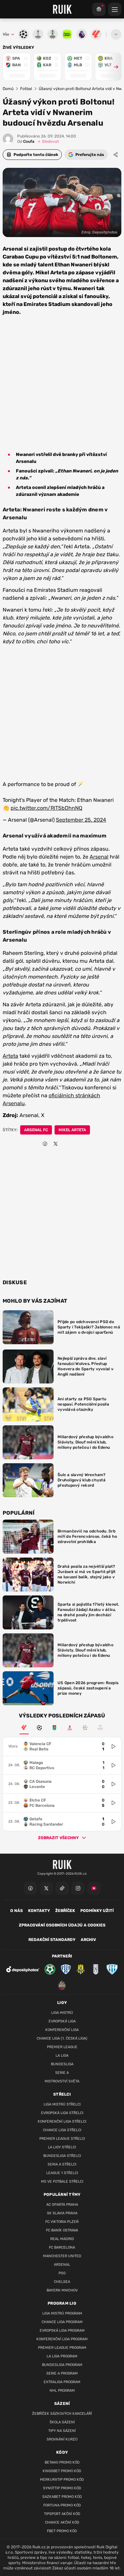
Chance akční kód (62, 2522)
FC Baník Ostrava (62, 2230)
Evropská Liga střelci (62, 2113)
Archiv (88, 1940)
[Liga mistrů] (39, 1728)
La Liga (62, 2056)
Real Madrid (62, 2239)
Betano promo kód (62, 2462)
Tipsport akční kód (62, 2514)
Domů (8, 89)
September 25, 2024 (81, 820)
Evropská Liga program (62, 2331)
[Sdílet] (116, 155)
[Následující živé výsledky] (113, 67)
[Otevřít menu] (116, 34)
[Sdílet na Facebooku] (45, 1144)
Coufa (26, 141)
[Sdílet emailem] (66, 1144)
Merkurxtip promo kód (62, 2480)
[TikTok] (62, 1888)
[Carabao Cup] (55, 1728)
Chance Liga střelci (62, 2130)
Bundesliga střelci (62, 2156)
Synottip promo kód (62, 2488)
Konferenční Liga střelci (62, 2121)
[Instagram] (78, 1888)
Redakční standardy (52, 1940)
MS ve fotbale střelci (62, 2182)
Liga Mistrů (62, 2013)
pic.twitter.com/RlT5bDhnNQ (46, 808)
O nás (17, 1911)
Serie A (62, 2073)
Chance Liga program (62, 2322)
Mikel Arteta (72, 1130)
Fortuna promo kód (62, 2505)
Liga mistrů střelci (62, 2104)
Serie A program (62, 2373)
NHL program (62, 2391)
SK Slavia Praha (62, 2213)
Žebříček (65, 1911)
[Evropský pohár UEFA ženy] (100, 1728)
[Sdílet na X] (56, 1144)
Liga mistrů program (62, 2313)
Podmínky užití (97, 1911)
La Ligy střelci (62, 2147)
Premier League (62, 2047)
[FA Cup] (70, 1728)
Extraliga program (62, 2382)
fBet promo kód (62, 2531)
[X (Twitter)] (46, 1888)
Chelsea (62, 2282)
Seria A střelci (62, 2164)
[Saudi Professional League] (85, 1728)
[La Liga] (24, 1728)
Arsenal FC (36, 1130)
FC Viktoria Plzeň (62, 2222)
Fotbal (26, 89)
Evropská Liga (62, 2021)
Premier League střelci (62, 2139)
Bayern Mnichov (62, 2290)
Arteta (10, 1056)
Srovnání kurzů (62, 2439)
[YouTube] (94, 1888)
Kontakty (39, 1911)
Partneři (62, 1956)
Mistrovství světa (62, 2081)
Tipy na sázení (62, 2431)
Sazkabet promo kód (62, 2497)
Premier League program (62, 2348)
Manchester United (62, 2256)
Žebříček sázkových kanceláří (62, 2414)
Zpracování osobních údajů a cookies (62, 1925)
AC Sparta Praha (62, 2205)
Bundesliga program (62, 2365)
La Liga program (62, 2356)
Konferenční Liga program (62, 2339)
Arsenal (99, 857)
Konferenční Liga (62, 2030)
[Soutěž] (99, 9)
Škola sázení (62, 2422)
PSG (62, 2273)
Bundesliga (62, 2064)
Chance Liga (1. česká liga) (62, 2038)
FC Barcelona (62, 2247)
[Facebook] (30, 1888)
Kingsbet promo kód (62, 2471)
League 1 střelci (62, 2173)
